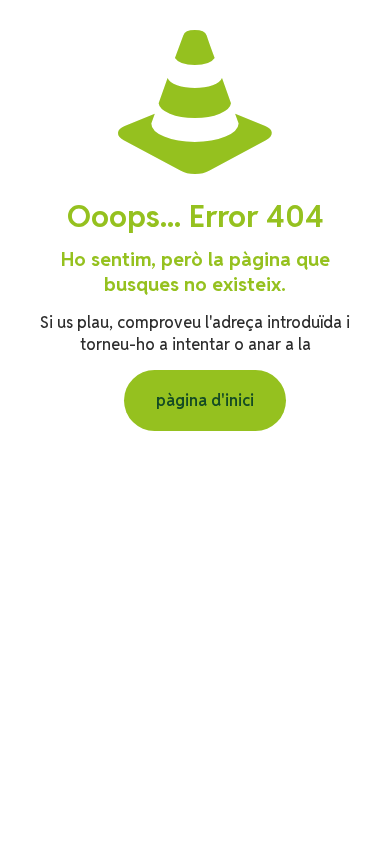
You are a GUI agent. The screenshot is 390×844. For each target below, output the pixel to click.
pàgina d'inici (205, 400)
